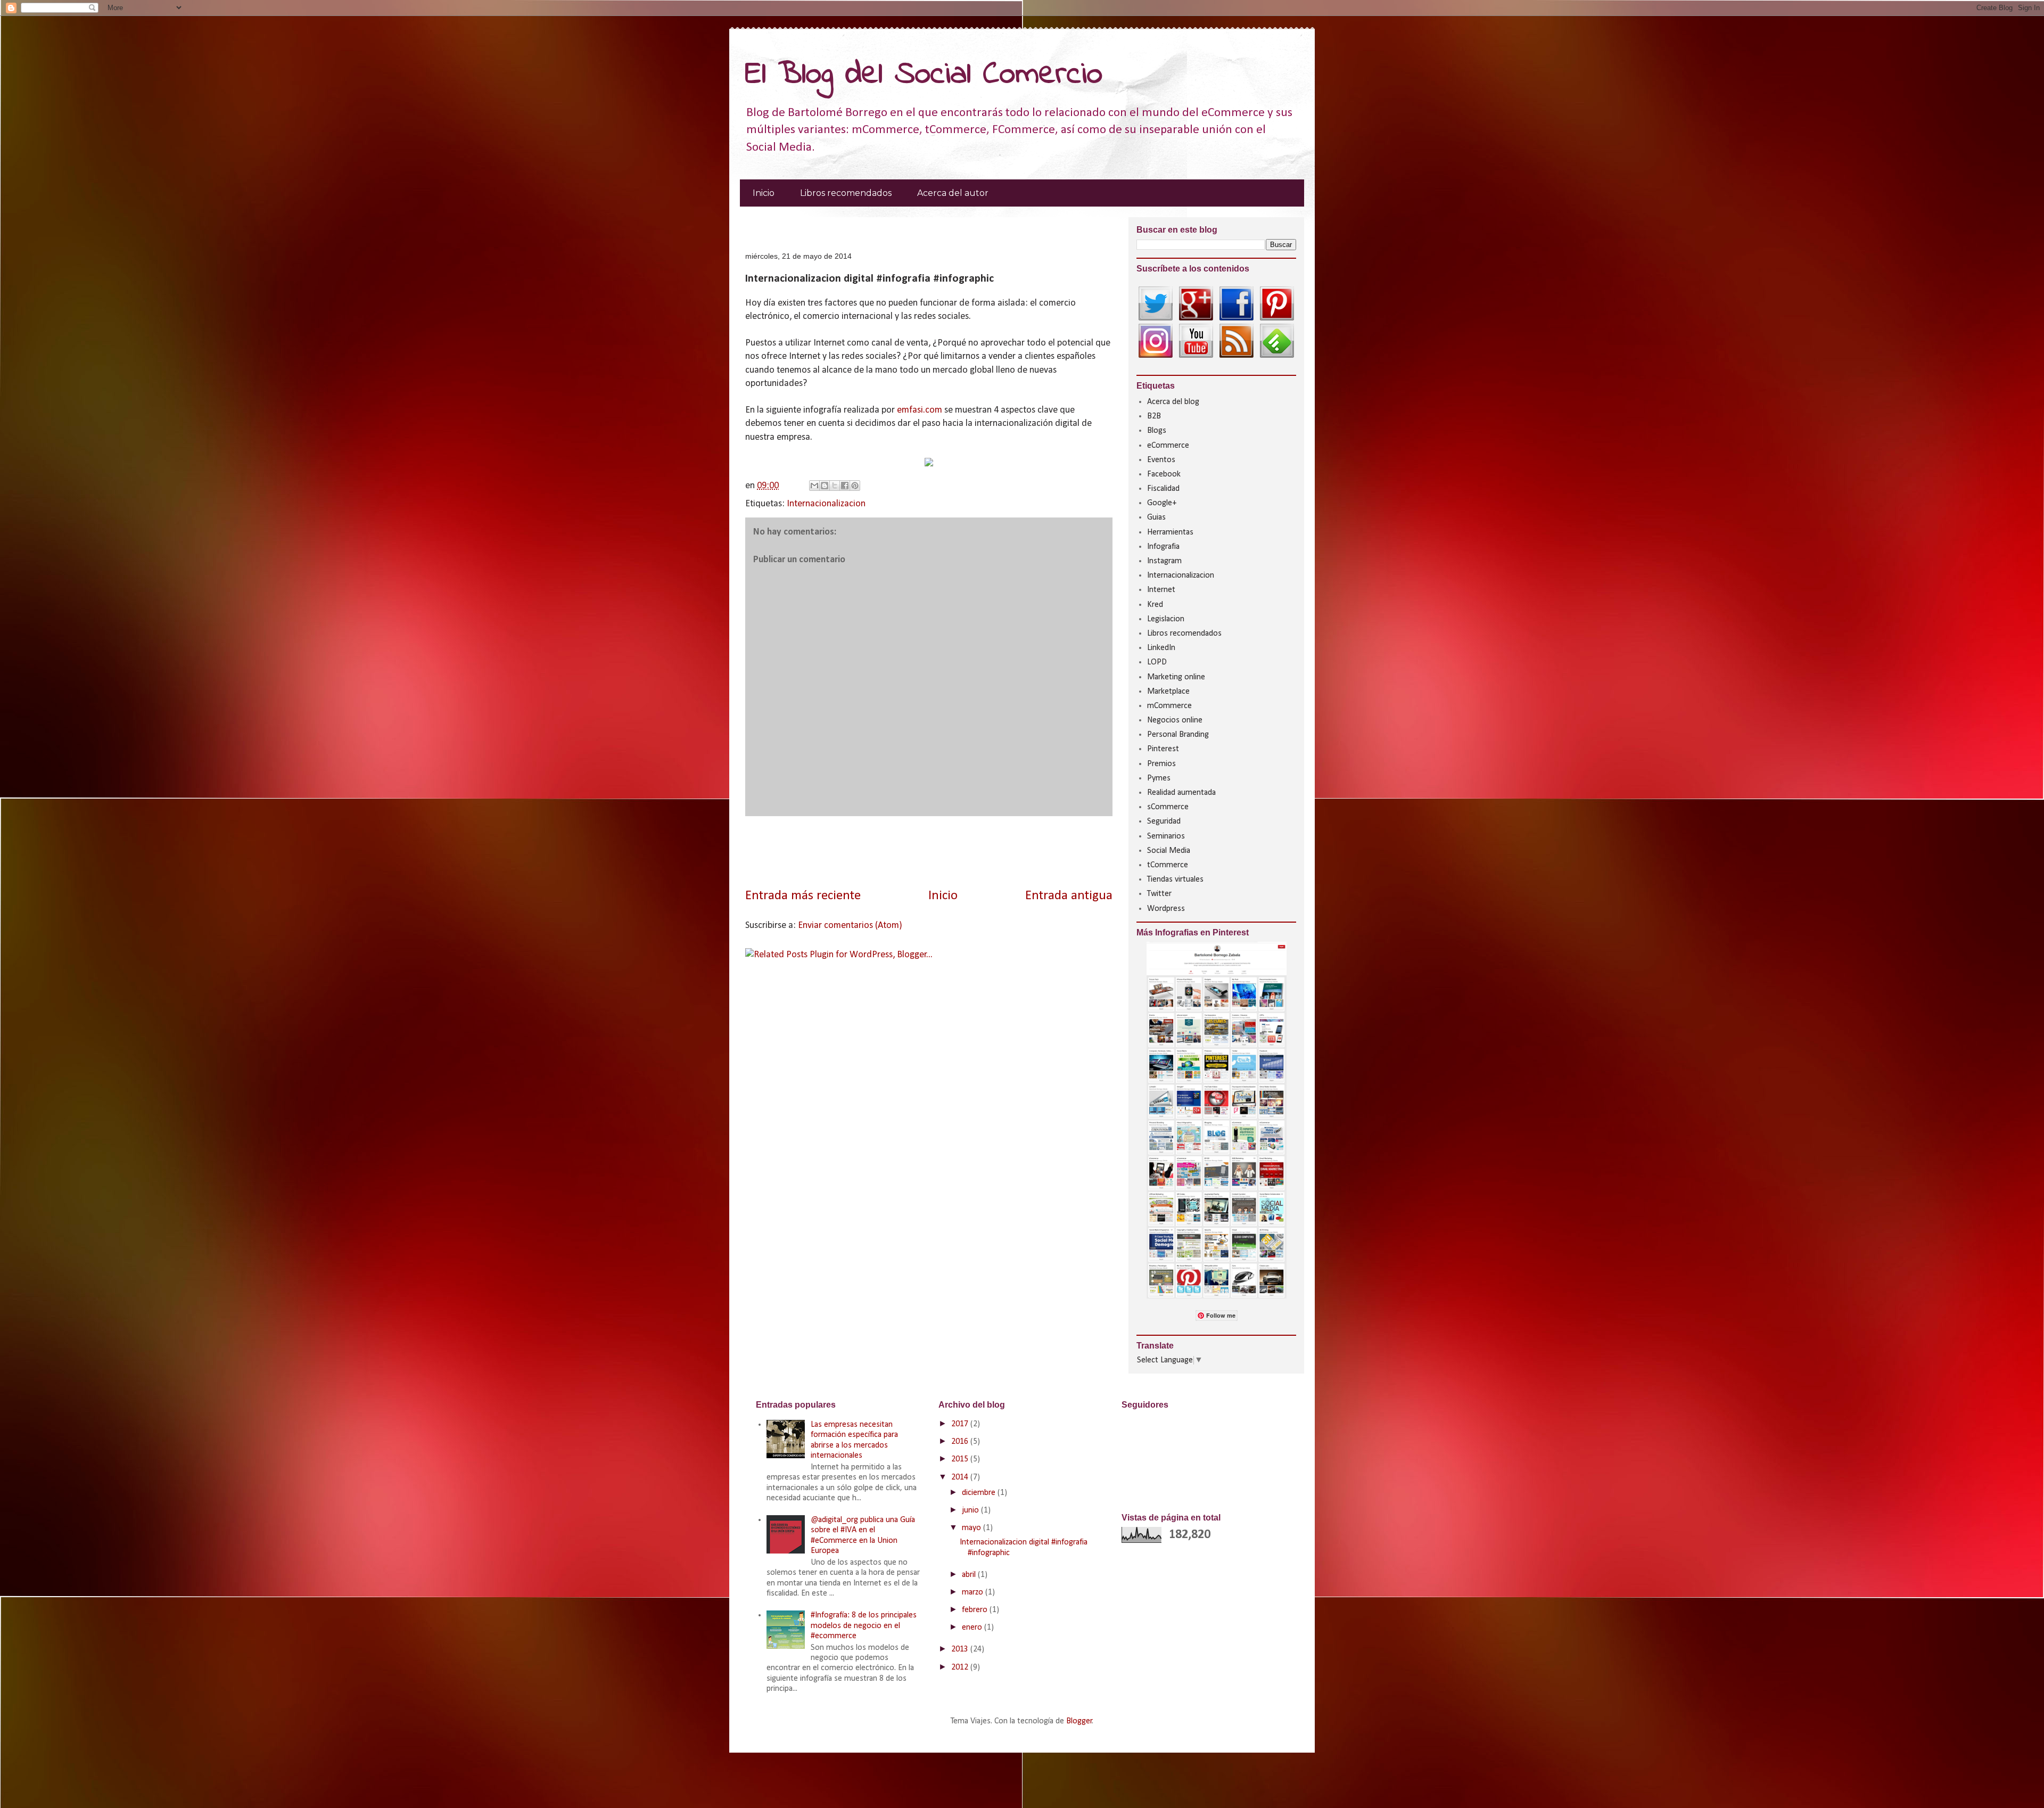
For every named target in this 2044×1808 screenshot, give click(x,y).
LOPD (1157, 662)
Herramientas (1170, 532)
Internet (1161, 590)
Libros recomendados (846, 193)
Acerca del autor (953, 193)
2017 (961, 1424)
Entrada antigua (1069, 896)
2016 (961, 1442)
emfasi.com (920, 410)
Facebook (1164, 474)
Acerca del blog (1173, 402)
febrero (976, 1610)
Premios (1161, 764)
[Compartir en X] (835, 486)
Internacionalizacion (826, 504)
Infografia (1163, 547)
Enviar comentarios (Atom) (850, 926)
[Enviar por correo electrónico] (814, 486)
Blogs (1157, 431)
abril (970, 1575)
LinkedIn (1161, 648)
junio (971, 1510)
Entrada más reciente (803, 896)
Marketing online (1176, 677)
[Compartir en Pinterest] (855, 486)
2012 (961, 1667)
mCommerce (1169, 706)
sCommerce (1168, 807)
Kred (1155, 605)
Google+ (1162, 503)
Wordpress (1166, 909)
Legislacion (1166, 619)
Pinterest (1163, 749)
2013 (961, 1649)
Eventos (1161, 460)
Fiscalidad (1163, 489)
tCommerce (1168, 865)
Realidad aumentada (1181, 793)
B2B (1154, 416)
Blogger (1079, 1721)
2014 (961, 1477)
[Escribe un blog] (825, 486)
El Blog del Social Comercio (924, 75)
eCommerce (1168, 446)
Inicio (764, 193)
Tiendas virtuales (1175, 880)
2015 (961, 1459)
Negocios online (1175, 720)
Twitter (1159, 894)
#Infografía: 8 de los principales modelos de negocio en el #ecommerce (864, 1625)
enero (973, 1628)
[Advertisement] (870, 228)
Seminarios (1166, 836)
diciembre (980, 1493)
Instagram (1164, 561)
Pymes (1159, 778)
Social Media (1169, 851)
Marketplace (1168, 692)
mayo (972, 1528)
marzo (974, 1592)
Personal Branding (1178, 735)
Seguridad (1164, 821)
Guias (1156, 517)
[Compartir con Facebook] (845, 486)
